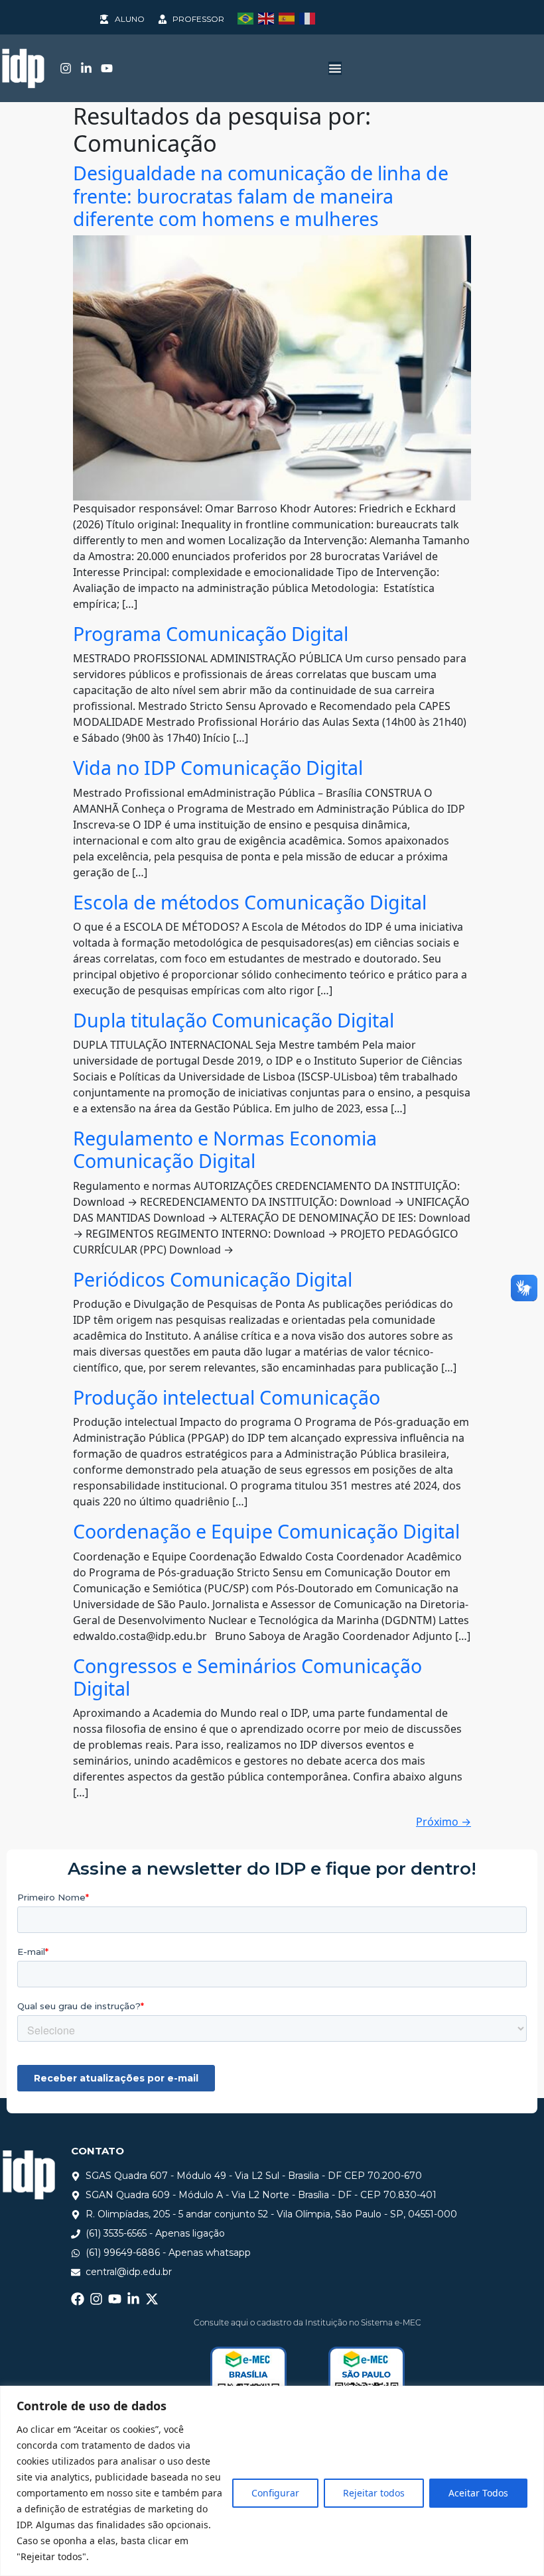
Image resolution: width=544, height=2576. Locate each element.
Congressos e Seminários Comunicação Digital (247, 1677)
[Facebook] (78, 2299)
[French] (309, 17)
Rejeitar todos (374, 2493)
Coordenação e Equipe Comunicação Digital (266, 1531)
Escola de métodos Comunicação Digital (250, 902)
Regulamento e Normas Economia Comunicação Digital (225, 1149)
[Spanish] (289, 17)
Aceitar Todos (478, 2493)
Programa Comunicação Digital (211, 633)
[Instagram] (66, 68)
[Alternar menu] (335, 68)
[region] (272, 2481)
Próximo (443, 1822)
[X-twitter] (152, 2299)
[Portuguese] (248, 17)
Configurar (275, 2493)
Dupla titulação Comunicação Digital (234, 1020)
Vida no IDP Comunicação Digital (218, 767)
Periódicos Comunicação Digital (213, 1279)
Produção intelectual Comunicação (227, 1397)
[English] (268, 17)
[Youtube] (107, 68)
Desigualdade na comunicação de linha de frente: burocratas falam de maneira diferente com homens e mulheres (261, 196)
